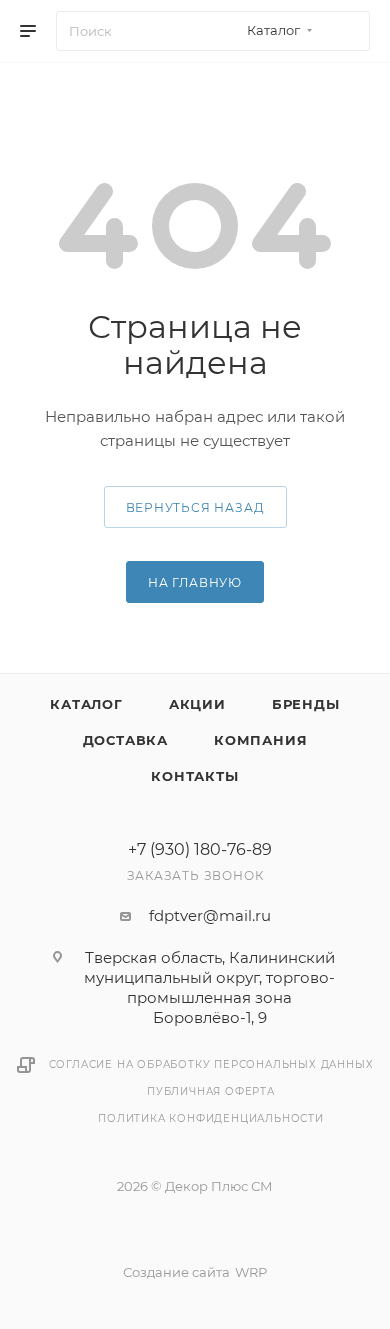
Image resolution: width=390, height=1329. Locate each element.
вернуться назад (195, 507)
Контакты (194, 776)
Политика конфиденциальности (211, 1118)
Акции (197, 704)
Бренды (306, 704)
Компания (260, 740)
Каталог (86, 704)
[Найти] (345, 31)
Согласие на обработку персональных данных (211, 1064)
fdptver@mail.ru (210, 915)
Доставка (125, 740)
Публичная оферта (211, 1091)
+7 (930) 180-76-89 (200, 850)
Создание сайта (176, 1272)
